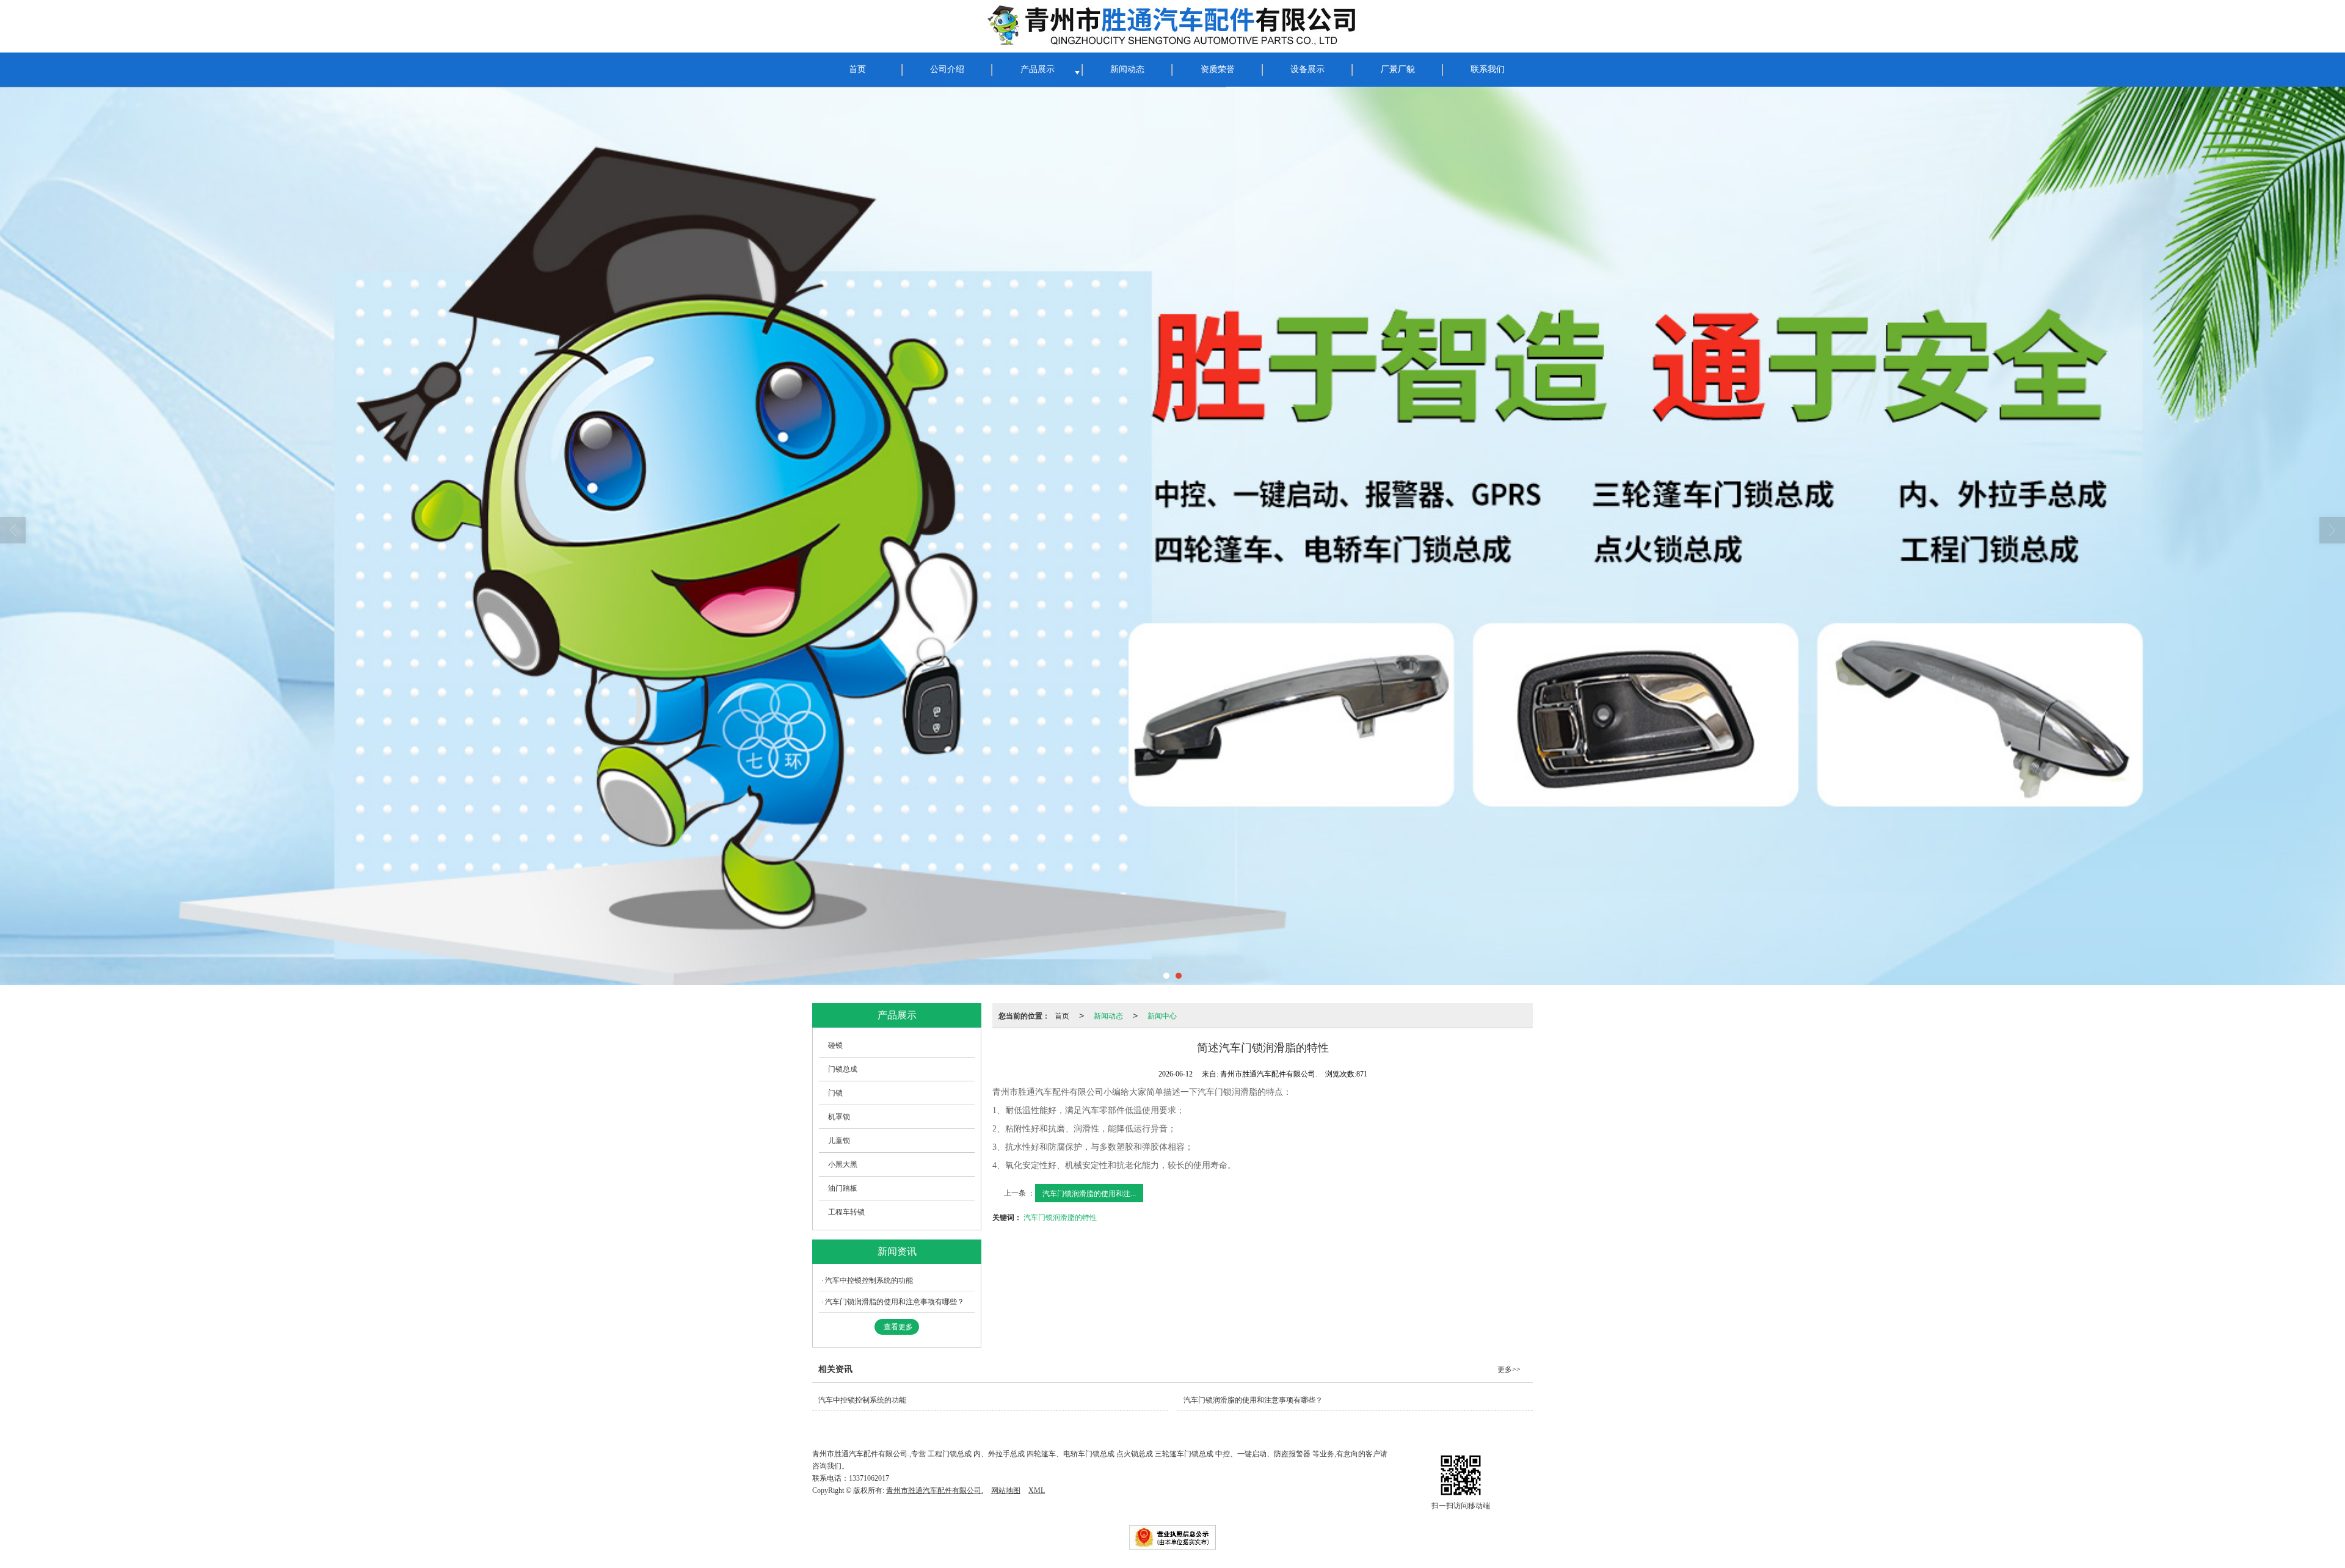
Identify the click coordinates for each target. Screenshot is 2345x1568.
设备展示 (1307, 69)
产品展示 (1038, 69)
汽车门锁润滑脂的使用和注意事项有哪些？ (895, 1302)
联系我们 (1488, 69)
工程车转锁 (846, 1212)
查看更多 (898, 1327)
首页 (857, 69)
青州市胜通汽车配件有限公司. (935, 1490)
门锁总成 (843, 1069)
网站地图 (1006, 1490)
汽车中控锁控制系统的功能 (869, 1280)
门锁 (835, 1093)
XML (1037, 1490)
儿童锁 (839, 1141)
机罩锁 (839, 1117)
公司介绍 (947, 69)
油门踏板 (843, 1188)
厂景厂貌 (1398, 69)
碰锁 (835, 1045)
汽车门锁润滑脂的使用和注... (1089, 1193)
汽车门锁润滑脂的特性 (1060, 1217)
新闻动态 (1127, 69)
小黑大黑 (843, 1164)
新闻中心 (1162, 1015)
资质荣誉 (1218, 69)
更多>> (1509, 1370)
